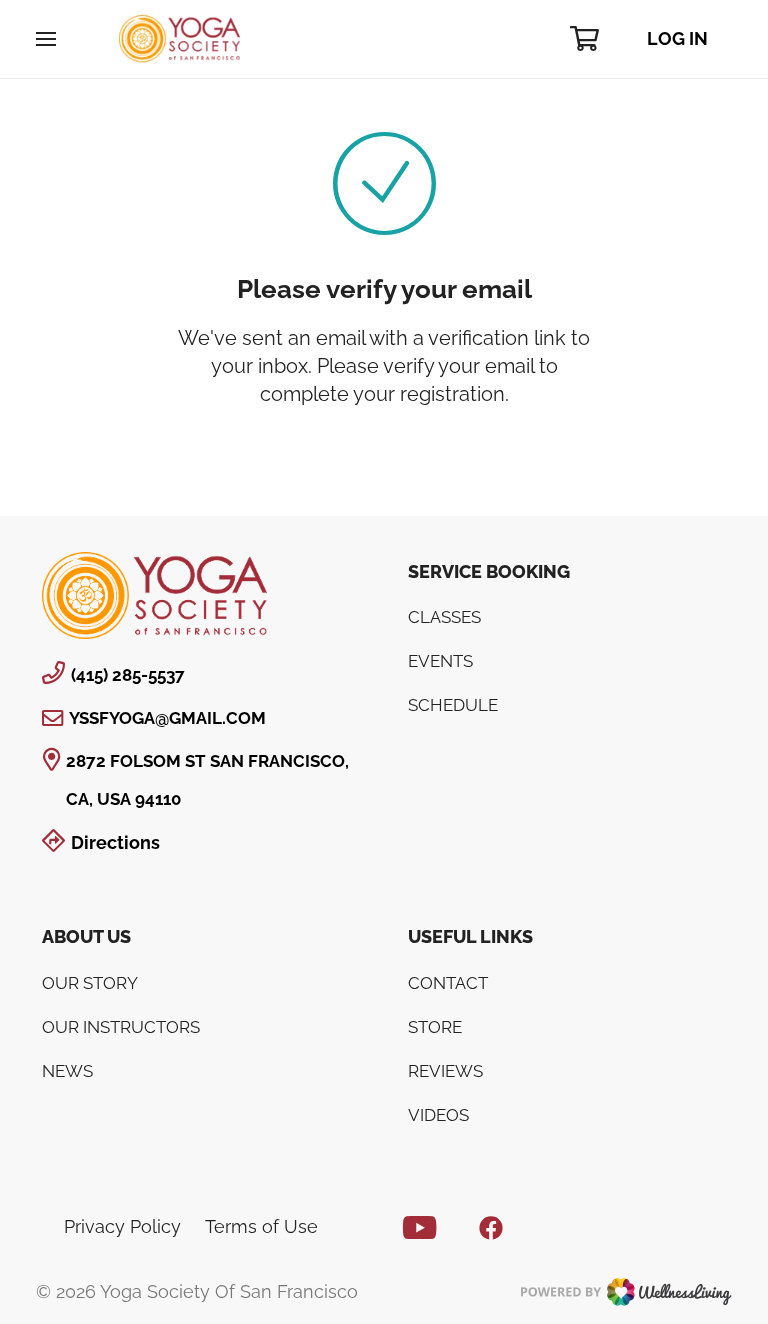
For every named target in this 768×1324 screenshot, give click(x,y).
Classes (444, 617)
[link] (154, 595)
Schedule (453, 705)
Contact (448, 983)
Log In (677, 38)
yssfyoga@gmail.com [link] (167, 718)
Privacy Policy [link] (122, 1226)
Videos (438, 1115)
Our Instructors (121, 1027)
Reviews (445, 1071)
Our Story (90, 983)
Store (435, 1027)
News (67, 1071)
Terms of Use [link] (261, 1226)
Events (440, 661)
